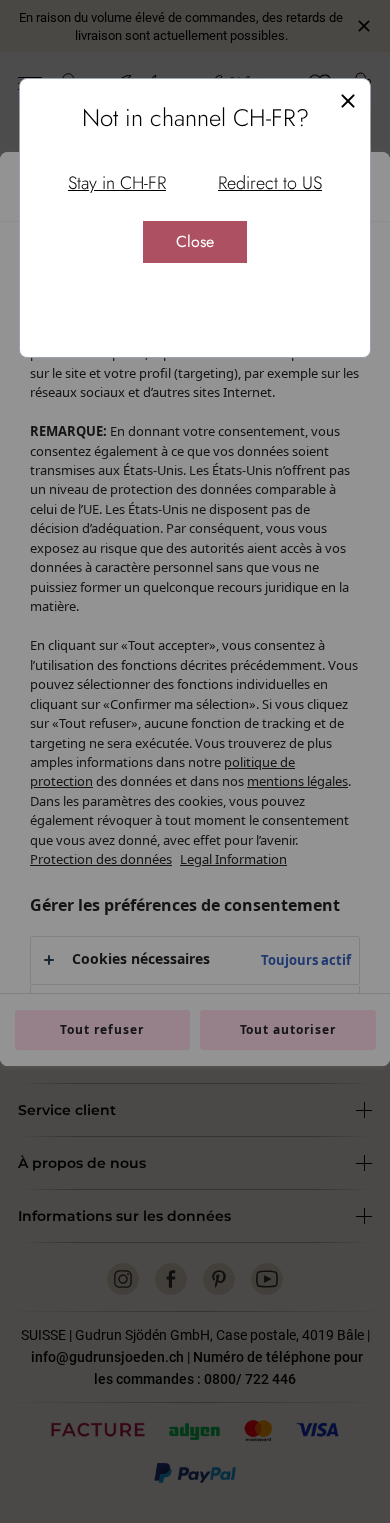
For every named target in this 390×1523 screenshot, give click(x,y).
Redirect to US (270, 183)
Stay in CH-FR (117, 183)
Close (195, 241)
